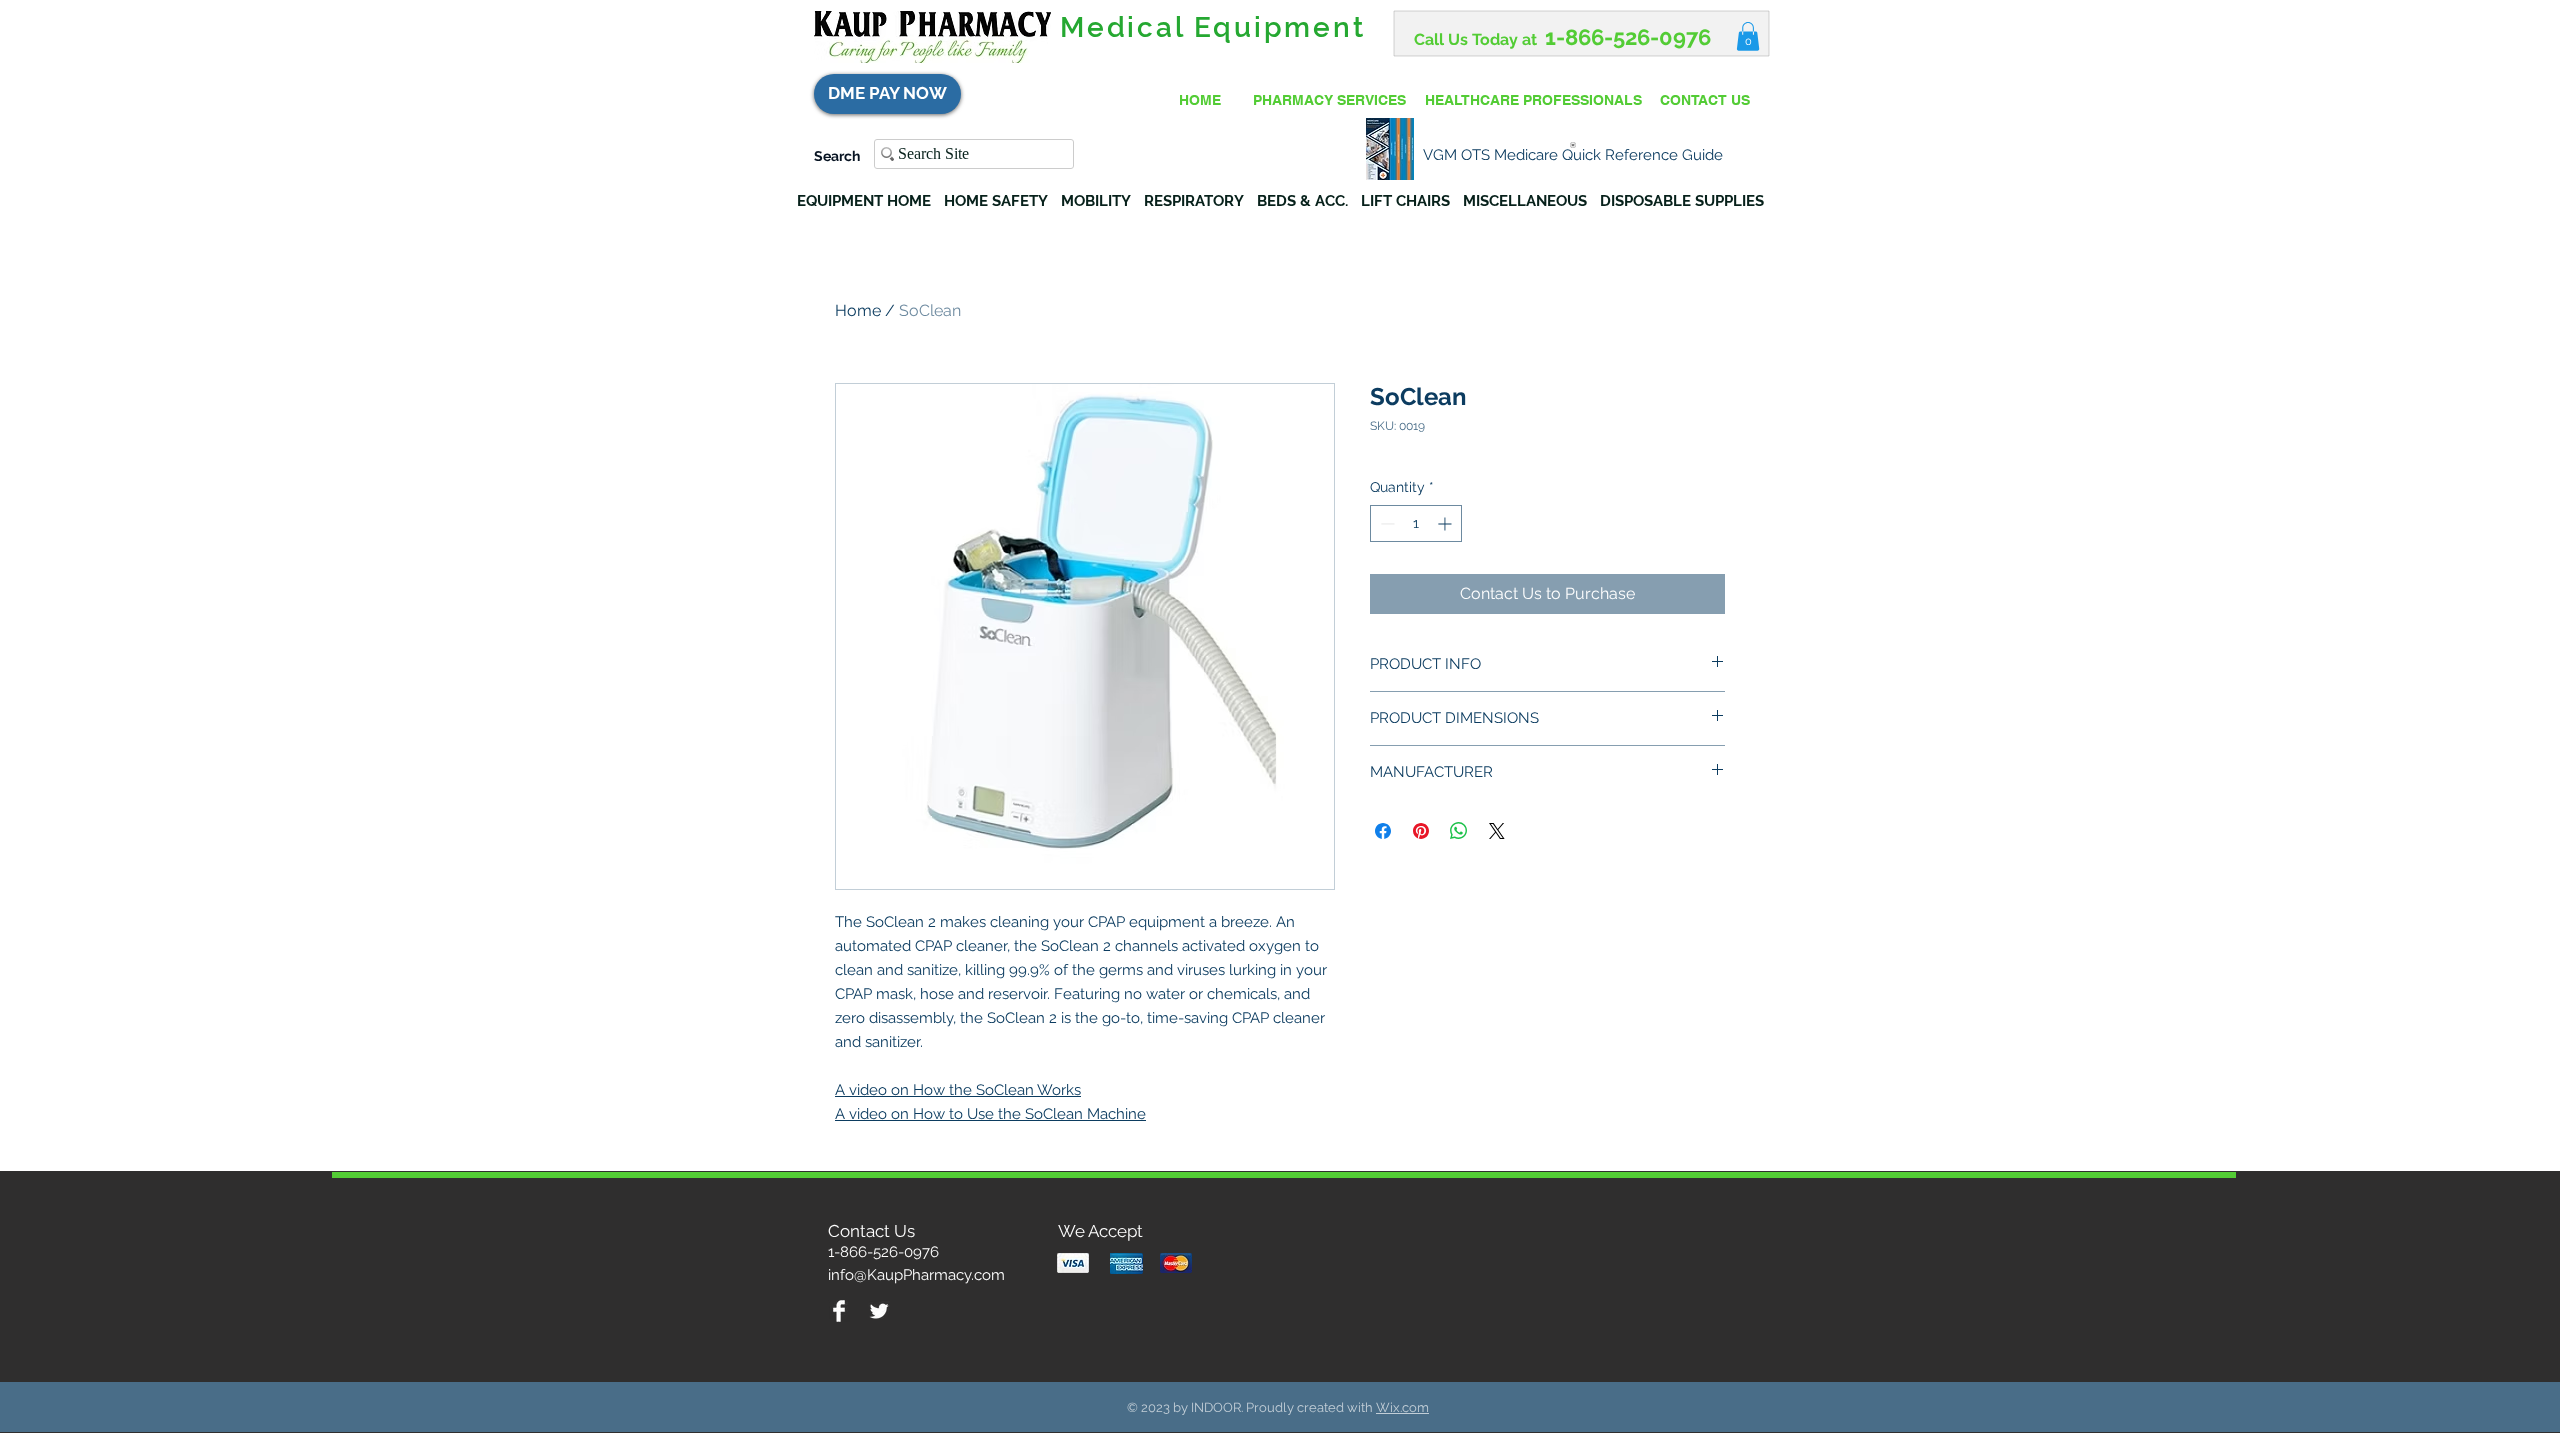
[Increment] (1446, 523)
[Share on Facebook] (1383, 831)
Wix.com (1402, 1407)
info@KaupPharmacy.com (916, 1275)
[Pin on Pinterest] (1421, 831)
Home (858, 310)
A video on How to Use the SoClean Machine (990, 1114)
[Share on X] (1497, 831)
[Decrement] (1385, 523)
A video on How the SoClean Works (958, 1090)
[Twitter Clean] (879, 1311)
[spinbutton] (1416, 523)
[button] (1748, 36)
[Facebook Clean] (839, 1311)
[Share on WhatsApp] (1459, 831)
